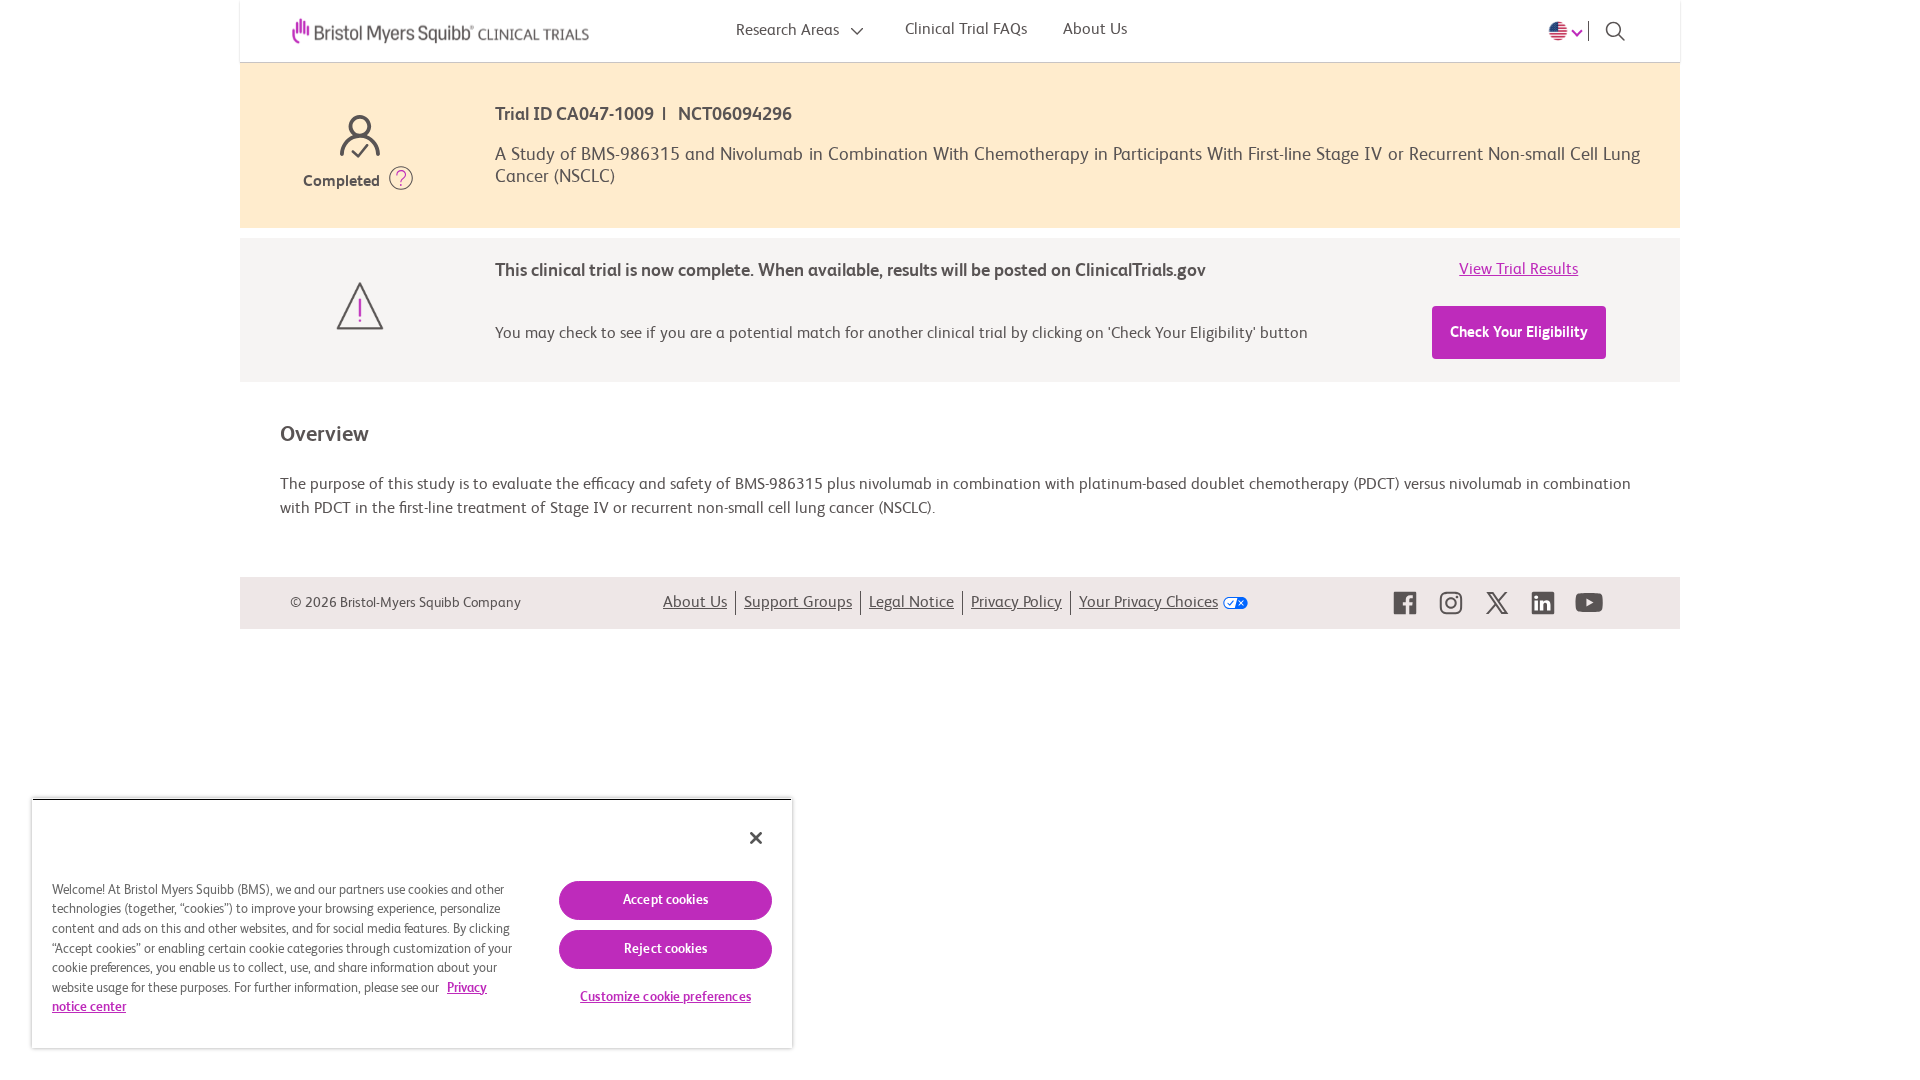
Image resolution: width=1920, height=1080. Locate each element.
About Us (1095, 30)
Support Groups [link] (798, 603)
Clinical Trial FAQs (966, 30)
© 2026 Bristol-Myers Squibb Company (405, 603)
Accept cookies (665, 900)
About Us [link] (695, 603)
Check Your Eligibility (1519, 332)
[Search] (1615, 31)
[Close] (756, 838)
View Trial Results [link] (1518, 270)
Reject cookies (665, 949)
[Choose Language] (1569, 31)
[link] (1405, 603)
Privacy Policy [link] (1016, 603)
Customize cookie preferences (665, 997)
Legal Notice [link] (911, 603)
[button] (401, 182)
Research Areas (789, 31)
